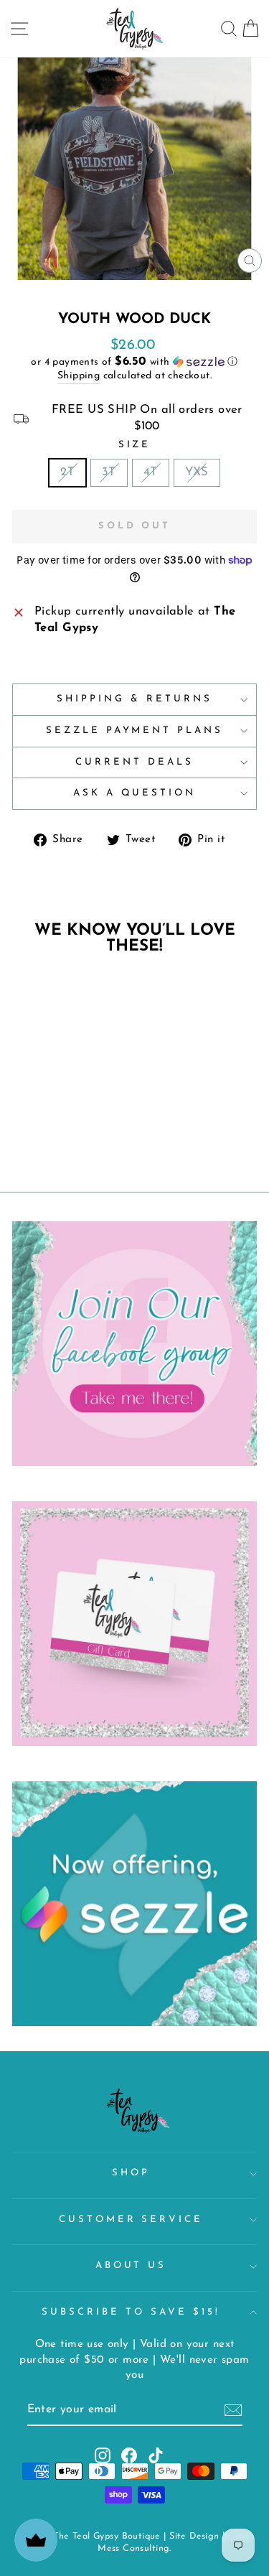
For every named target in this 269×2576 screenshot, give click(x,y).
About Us (131, 2265)
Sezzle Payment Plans (135, 731)
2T (67, 472)
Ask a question (135, 793)
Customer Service (131, 2220)
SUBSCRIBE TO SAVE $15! (131, 2312)
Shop (131, 2173)
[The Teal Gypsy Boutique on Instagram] (103, 2455)
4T (151, 472)
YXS (197, 472)
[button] (134, 362)
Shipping (79, 376)
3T (109, 472)
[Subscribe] (233, 2410)
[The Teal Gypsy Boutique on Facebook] (129, 2455)
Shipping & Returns (134, 699)
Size (135, 445)
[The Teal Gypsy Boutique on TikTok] (156, 2455)
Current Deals (134, 762)
